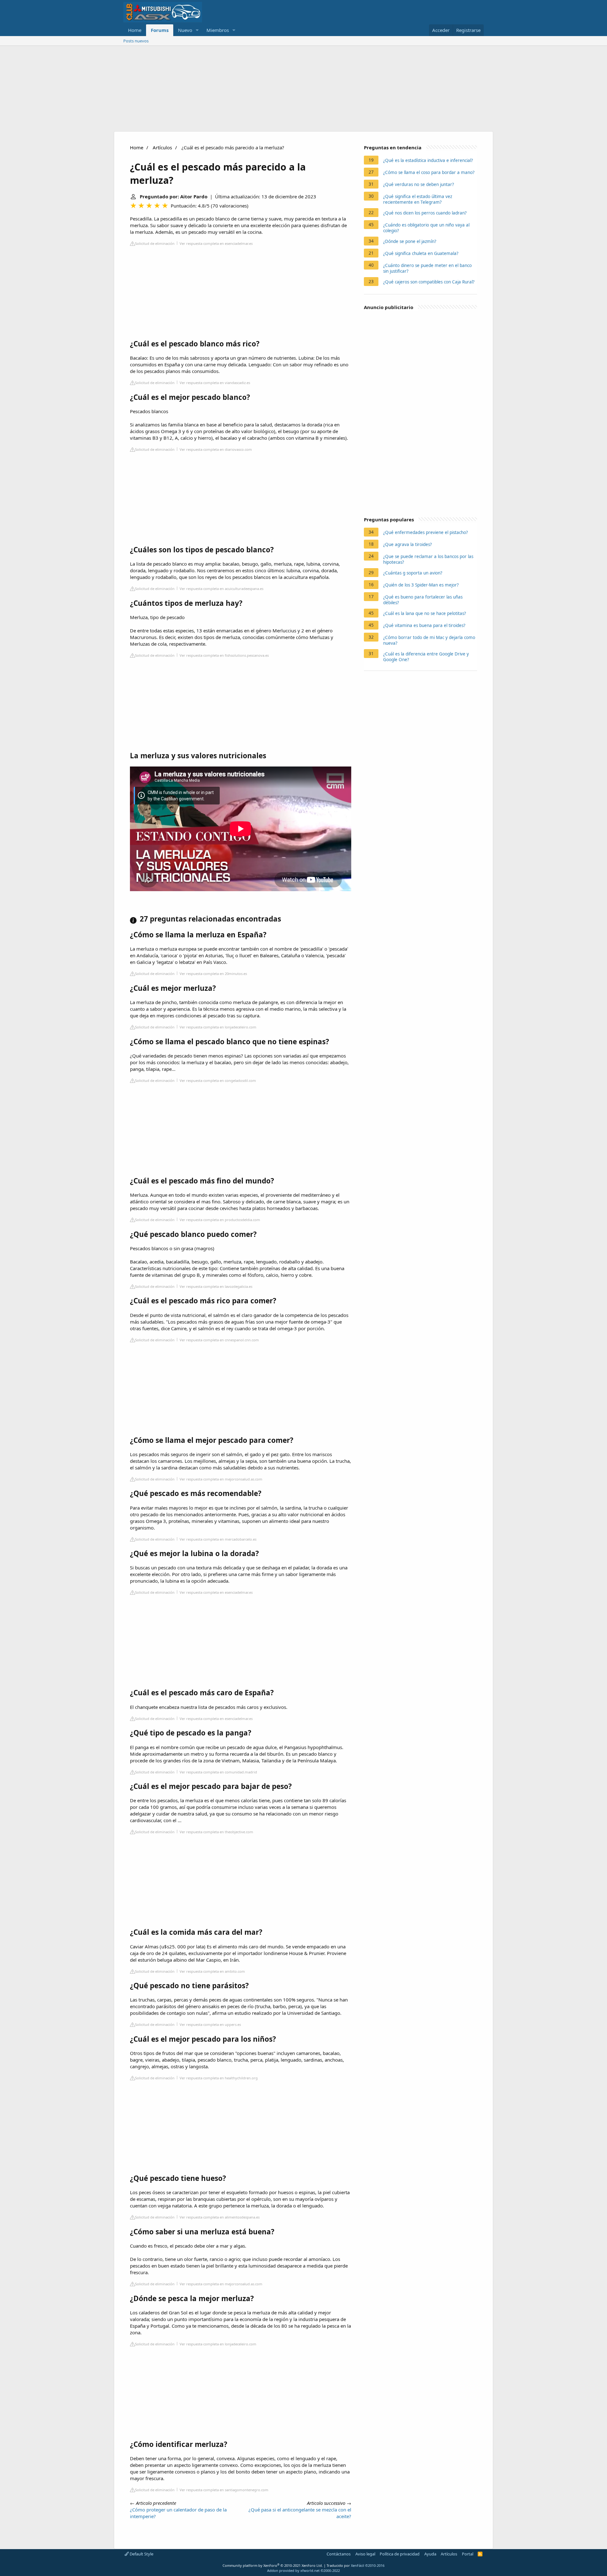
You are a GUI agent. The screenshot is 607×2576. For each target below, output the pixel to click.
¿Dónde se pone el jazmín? (410, 241)
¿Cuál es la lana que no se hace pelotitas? (425, 613)
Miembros (218, 30)
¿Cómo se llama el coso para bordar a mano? (429, 172)
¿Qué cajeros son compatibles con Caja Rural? (429, 282)
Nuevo (185, 30)
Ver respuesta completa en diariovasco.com (216, 449)
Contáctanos (339, 2554)
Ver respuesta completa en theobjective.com (216, 1832)
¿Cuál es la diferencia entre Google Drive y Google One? (426, 657)
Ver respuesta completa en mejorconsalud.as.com (221, 1479)
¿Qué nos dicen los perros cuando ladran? (425, 213)
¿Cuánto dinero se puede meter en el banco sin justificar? (427, 268)
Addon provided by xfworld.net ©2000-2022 (303, 2570)
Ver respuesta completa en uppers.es (210, 2024)
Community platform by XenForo (273, 2565)
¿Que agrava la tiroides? (408, 544)
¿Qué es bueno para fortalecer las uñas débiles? (423, 600)
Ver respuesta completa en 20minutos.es (213, 974)
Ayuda (430, 2554)
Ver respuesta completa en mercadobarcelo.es (218, 1539)
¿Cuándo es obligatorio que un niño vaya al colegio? (426, 228)
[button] (197, 30)
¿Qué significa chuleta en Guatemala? (421, 253)
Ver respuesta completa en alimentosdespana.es (220, 2217)
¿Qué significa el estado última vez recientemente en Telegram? (418, 199)
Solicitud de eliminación (155, 243)
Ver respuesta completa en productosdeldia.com (220, 1220)
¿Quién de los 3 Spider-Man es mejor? (421, 585)
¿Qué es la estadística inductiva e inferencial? (428, 160)
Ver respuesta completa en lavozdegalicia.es (216, 1286)
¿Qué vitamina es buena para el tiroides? (424, 625)
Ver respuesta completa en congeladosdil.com (218, 1080)
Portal (468, 2554)
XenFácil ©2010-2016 (368, 2565)
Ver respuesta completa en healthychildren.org (219, 2078)
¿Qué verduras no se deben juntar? (419, 184)
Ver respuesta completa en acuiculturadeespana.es (221, 589)
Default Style (141, 2554)
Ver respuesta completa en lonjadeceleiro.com (218, 1027)
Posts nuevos (136, 41)
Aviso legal (365, 2554)
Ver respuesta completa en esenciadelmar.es (216, 243)
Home (135, 30)
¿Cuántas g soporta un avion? (413, 573)
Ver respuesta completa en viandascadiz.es (215, 383)
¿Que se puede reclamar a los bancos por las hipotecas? (428, 559)
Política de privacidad (400, 2554)
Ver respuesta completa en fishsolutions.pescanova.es (224, 655)
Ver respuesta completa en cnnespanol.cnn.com (219, 1340)
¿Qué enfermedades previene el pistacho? (426, 532)
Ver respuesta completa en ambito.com (212, 1971)
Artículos (162, 147)
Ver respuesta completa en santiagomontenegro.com (224, 2490)
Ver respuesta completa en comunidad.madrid (218, 1772)
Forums (160, 30)
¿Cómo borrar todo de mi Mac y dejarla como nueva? (429, 640)
